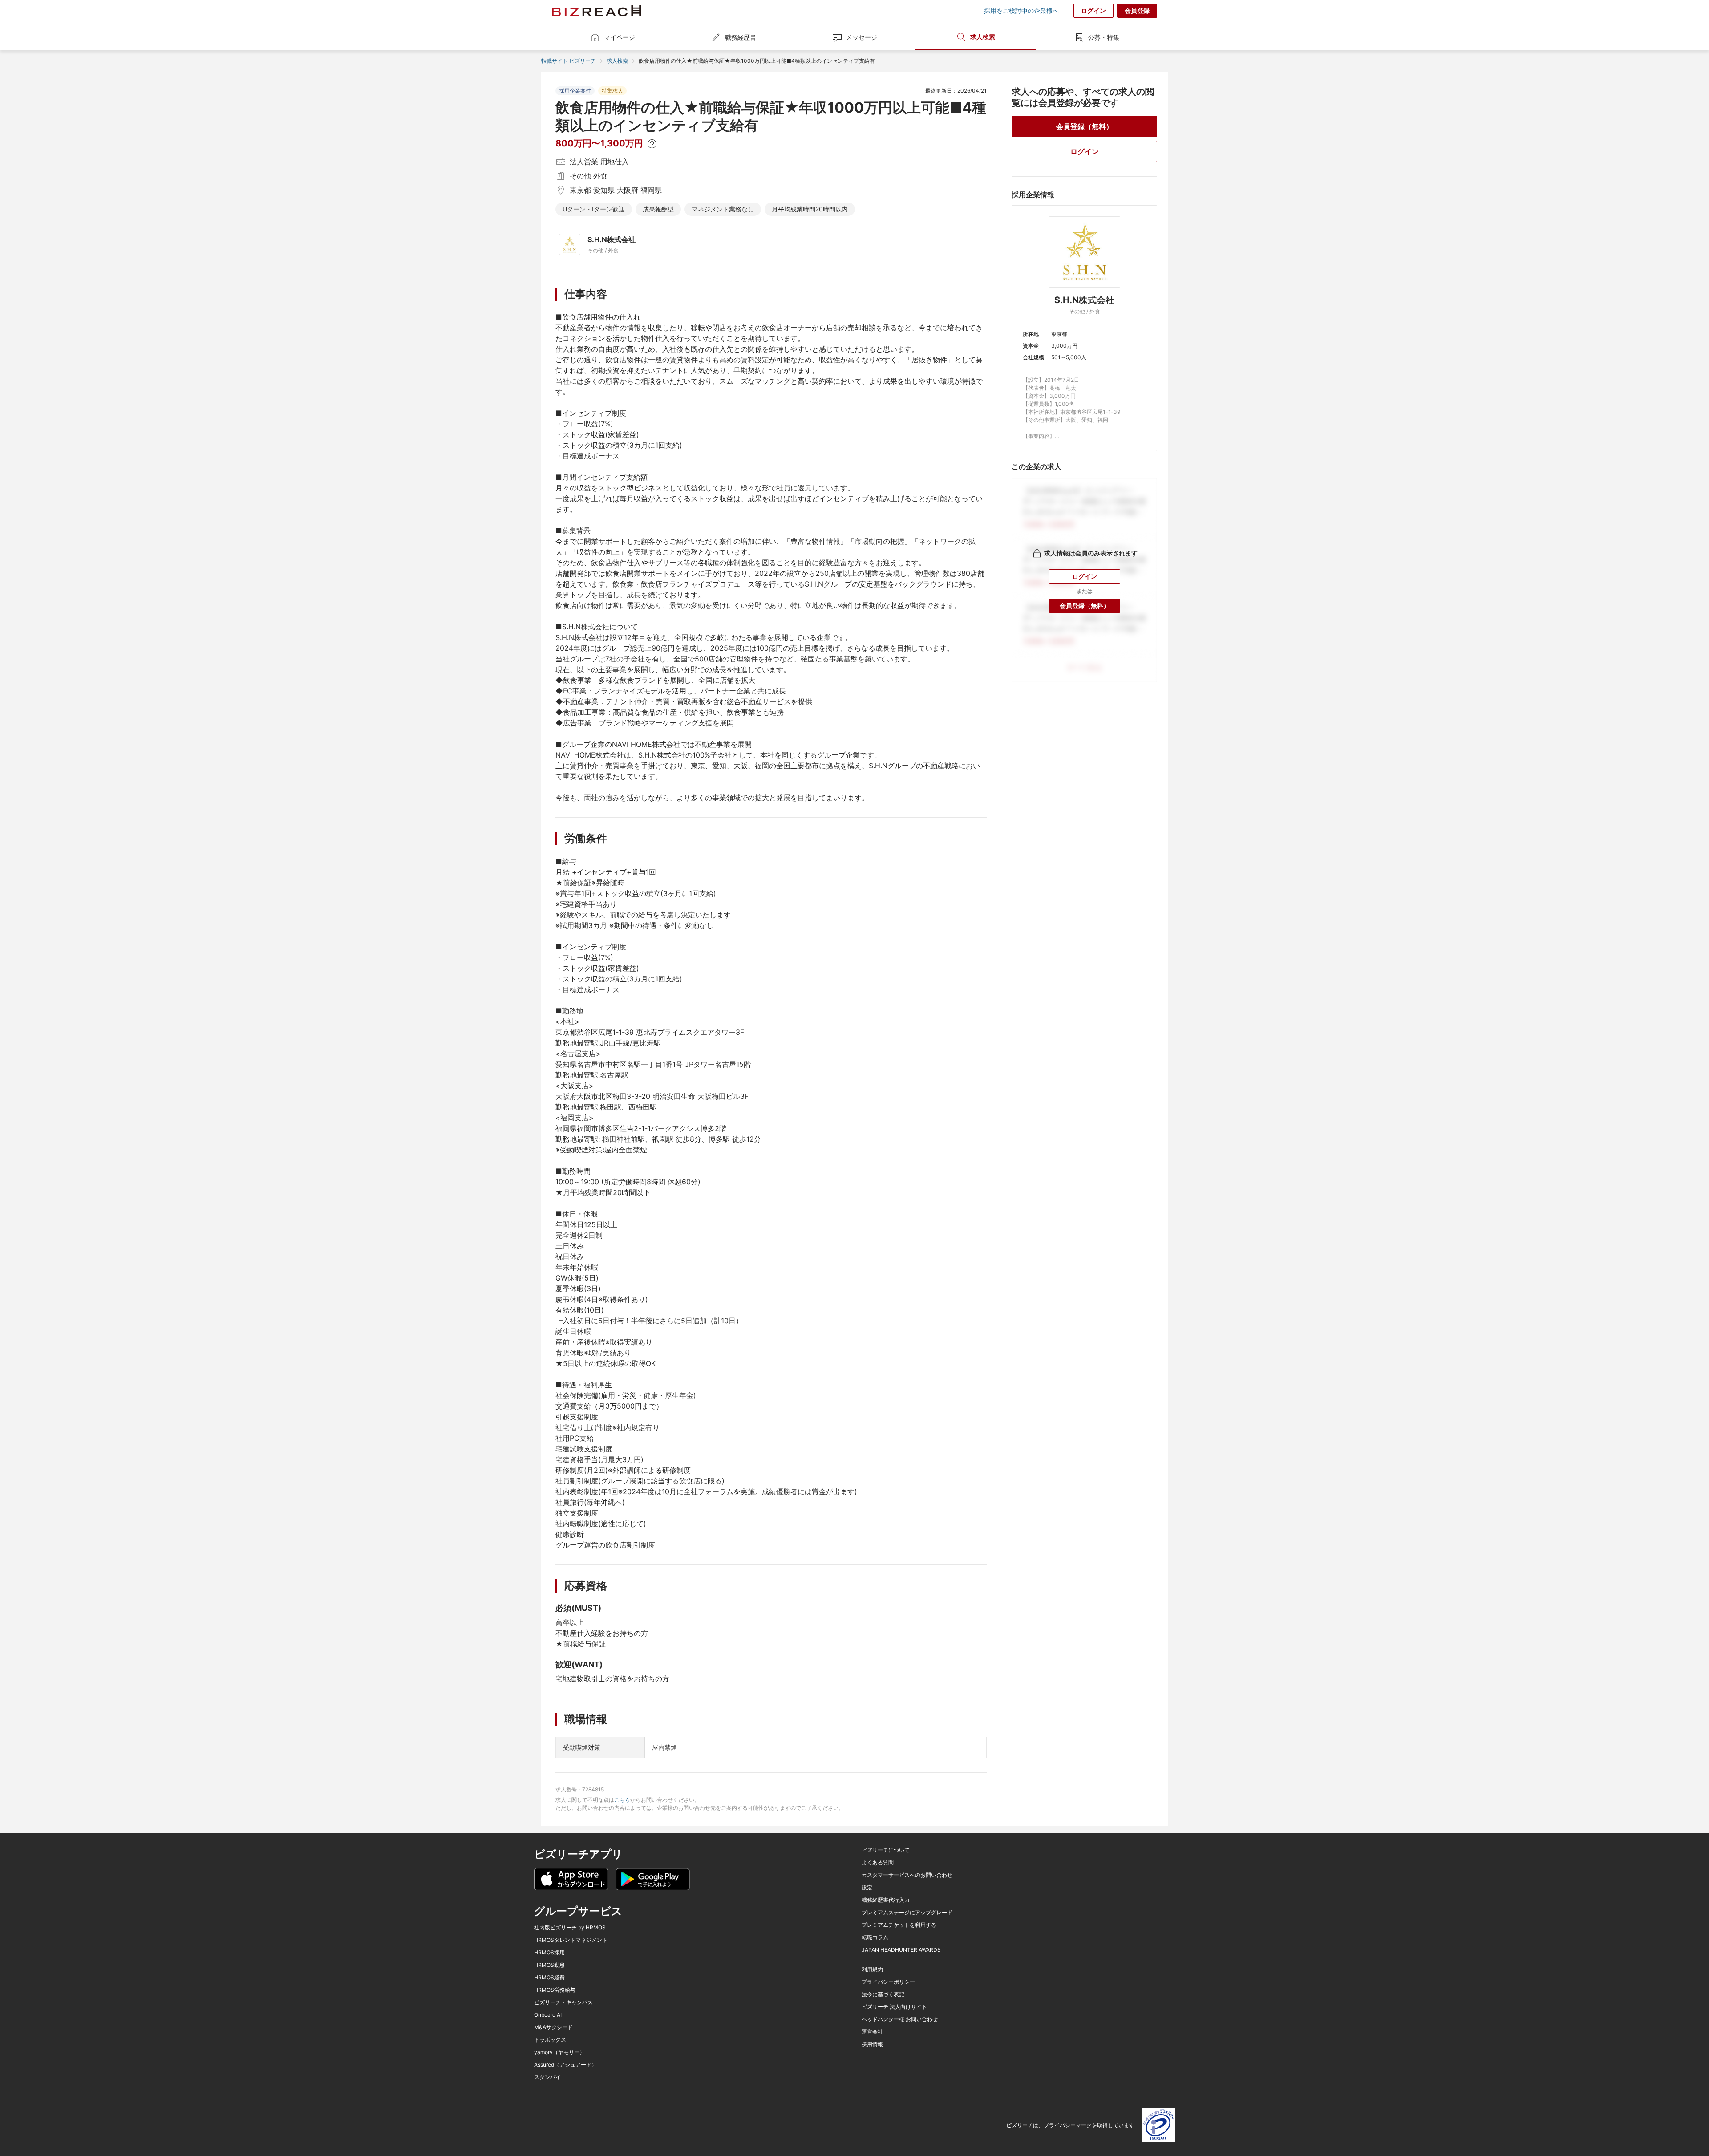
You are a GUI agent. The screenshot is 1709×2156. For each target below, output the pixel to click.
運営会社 (872, 2032)
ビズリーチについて (886, 1850)
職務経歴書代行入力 (886, 1900)
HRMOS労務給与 (555, 1990)
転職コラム (875, 1937)
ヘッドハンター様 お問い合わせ (900, 2019)
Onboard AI (548, 2015)
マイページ (620, 37)
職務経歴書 (741, 37)
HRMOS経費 (549, 1978)
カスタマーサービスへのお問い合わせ (907, 1875)
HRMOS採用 (549, 1953)
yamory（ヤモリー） (559, 2052)
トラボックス (550, 2040)
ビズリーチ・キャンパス (563, 2002)
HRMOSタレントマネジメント (571, 1940)
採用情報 (872, 2044)
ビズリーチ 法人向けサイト (894, 2007)
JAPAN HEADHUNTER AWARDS (901, 1950)
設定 (867, 1888)
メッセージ (862, 37)
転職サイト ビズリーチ (569, 61)
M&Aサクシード (553, 2027)
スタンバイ (547, 2077)
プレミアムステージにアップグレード (907, 1913)
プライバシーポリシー (888, 1982)
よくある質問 (878, 1863)
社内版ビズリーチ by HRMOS (570, 1928)
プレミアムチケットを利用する (899, 1925)
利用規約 (872, 1970)
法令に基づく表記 (883, 1994)
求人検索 (983, 37)
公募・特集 (1104, 37)
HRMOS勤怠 (549, 1965)
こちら (622, 1800)
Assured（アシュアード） (565, 2065)
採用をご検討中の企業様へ (1021, 11)
